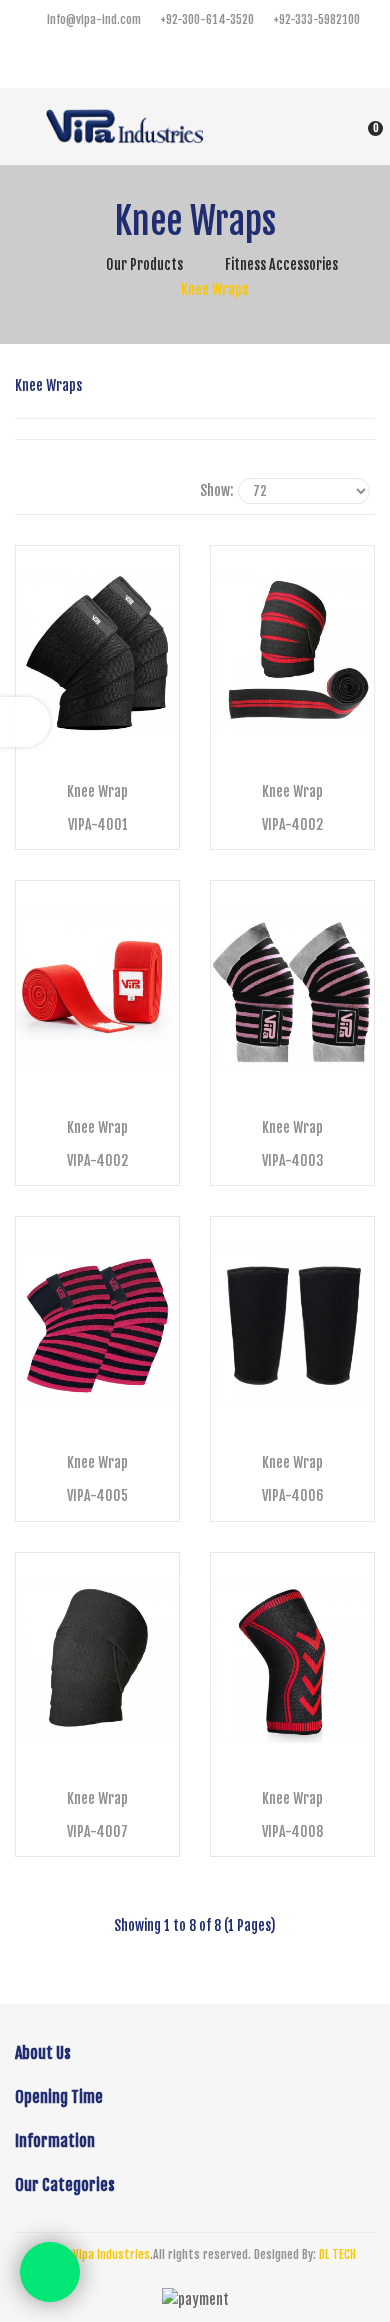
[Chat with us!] (50, 2272)
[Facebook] (135, 61)
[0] (351, 126)
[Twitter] (175, 61)
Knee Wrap (97, 791)
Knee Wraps (214, 289)
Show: (216, 490)
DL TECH (337, 2254)
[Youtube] (255, 61)
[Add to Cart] (100, 741)
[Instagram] (215, 61)
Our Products (144, 264)
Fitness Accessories (281, 264)
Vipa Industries (111, 2254)
